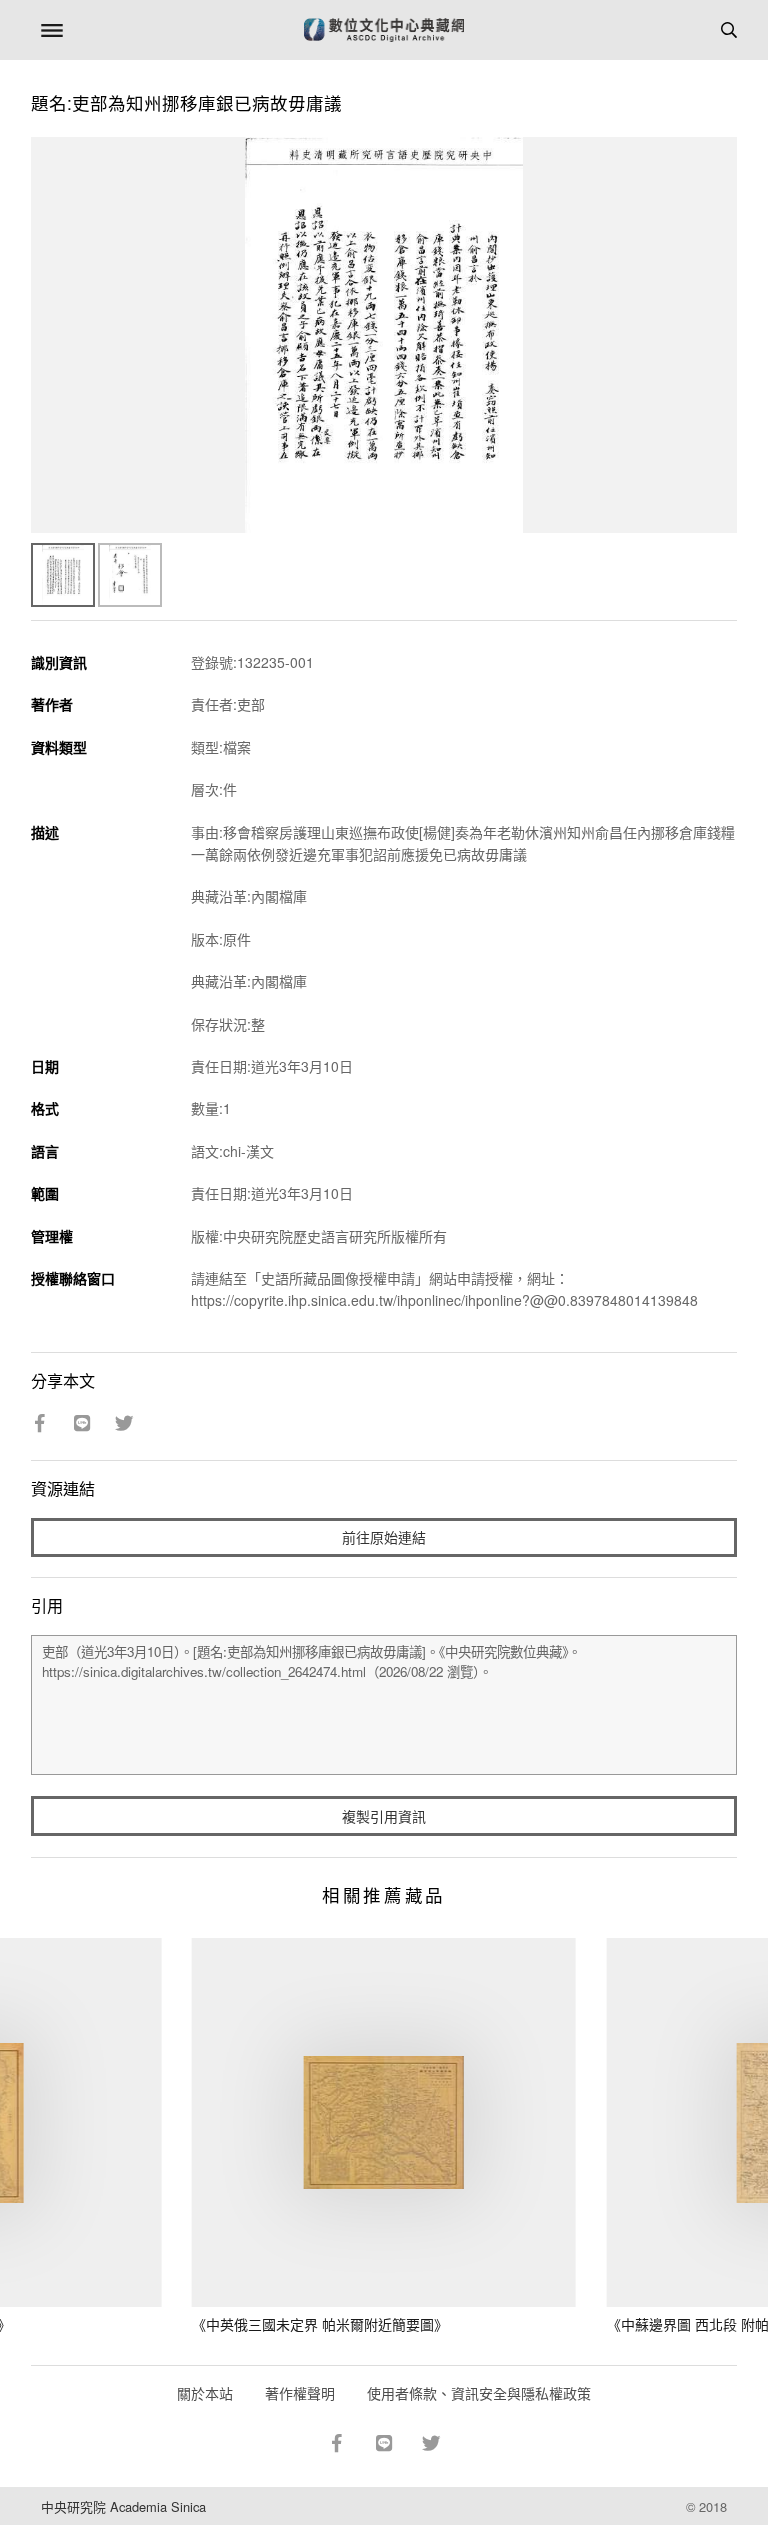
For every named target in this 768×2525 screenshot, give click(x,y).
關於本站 (205, 2393)
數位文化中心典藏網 (384, 30)
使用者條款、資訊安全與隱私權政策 (479, 2393)
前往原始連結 (384, 1537)
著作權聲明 (300, 2393)
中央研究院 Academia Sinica (123, 2506)
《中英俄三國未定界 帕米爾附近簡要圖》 (320, 2324)
